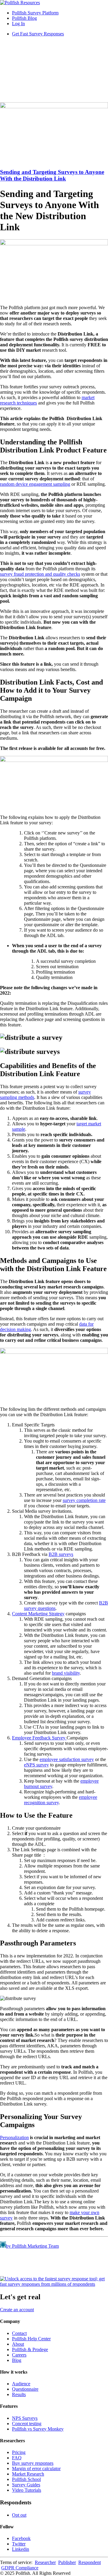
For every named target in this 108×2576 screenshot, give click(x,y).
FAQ (17, 2458)
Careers (19, 2355)
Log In (18, 24)
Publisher (67, 2562)
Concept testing (27, 2424)
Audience (21, 2384)
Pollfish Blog (24, 18)
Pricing (19, 2452)
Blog (17, 2360)
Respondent (90, 2562)
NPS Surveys (25, 2418)
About (18, 2344)
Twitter (19, 2544)
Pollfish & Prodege (30, 2349)
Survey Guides (26, 2485)
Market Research (28, 2474)
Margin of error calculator (36, 2469)
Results (19, 2394)
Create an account (17, 2310)
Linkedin (21, 2549)
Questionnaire (25, 2389)
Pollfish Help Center (31, 2339)
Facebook (21, 2538)
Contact (19, 2333)
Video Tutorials (27, 2490)
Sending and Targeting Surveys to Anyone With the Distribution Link (52, 175)
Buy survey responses (33, 2463)
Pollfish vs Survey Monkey (38, 2429)
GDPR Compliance (20, 2568)
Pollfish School (26, 2479)
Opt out (19, 2515)
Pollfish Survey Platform (35, 13)
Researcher (45, 2562)
